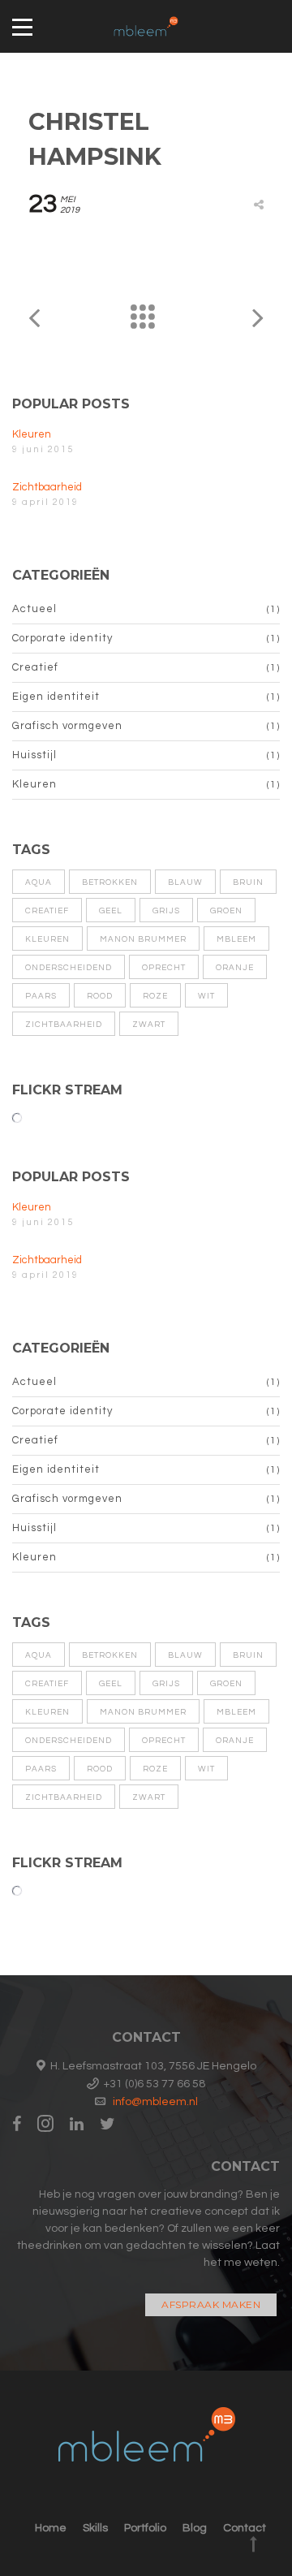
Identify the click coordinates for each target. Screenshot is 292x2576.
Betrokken (110, 882)
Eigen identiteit (56, 697)
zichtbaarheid (64, 1025)
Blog (195, 2528)
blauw (185, 882)
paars (41, 996)
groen (226, 911)
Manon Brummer (143, 939)
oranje (235, 968)
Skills (95, 2528)
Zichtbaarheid (47, 487)
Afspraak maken (211, 2304)
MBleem (236, 939)
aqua (39, 882)
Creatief (35, 667)
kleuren (47, 939)
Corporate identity (62, 638)
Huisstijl (34, 755)
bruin (248, 882)
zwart (149, 1025)
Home (51, 2528)
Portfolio (145, 2528)
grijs (166, 911)
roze (155, 996)
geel (111, 911)
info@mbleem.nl (155, 2102)
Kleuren (32, 434)
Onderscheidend (69, 968)
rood (100, 996)
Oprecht (164, 968)
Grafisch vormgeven (67, 726)
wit (206, 996)
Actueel (34, 609)
